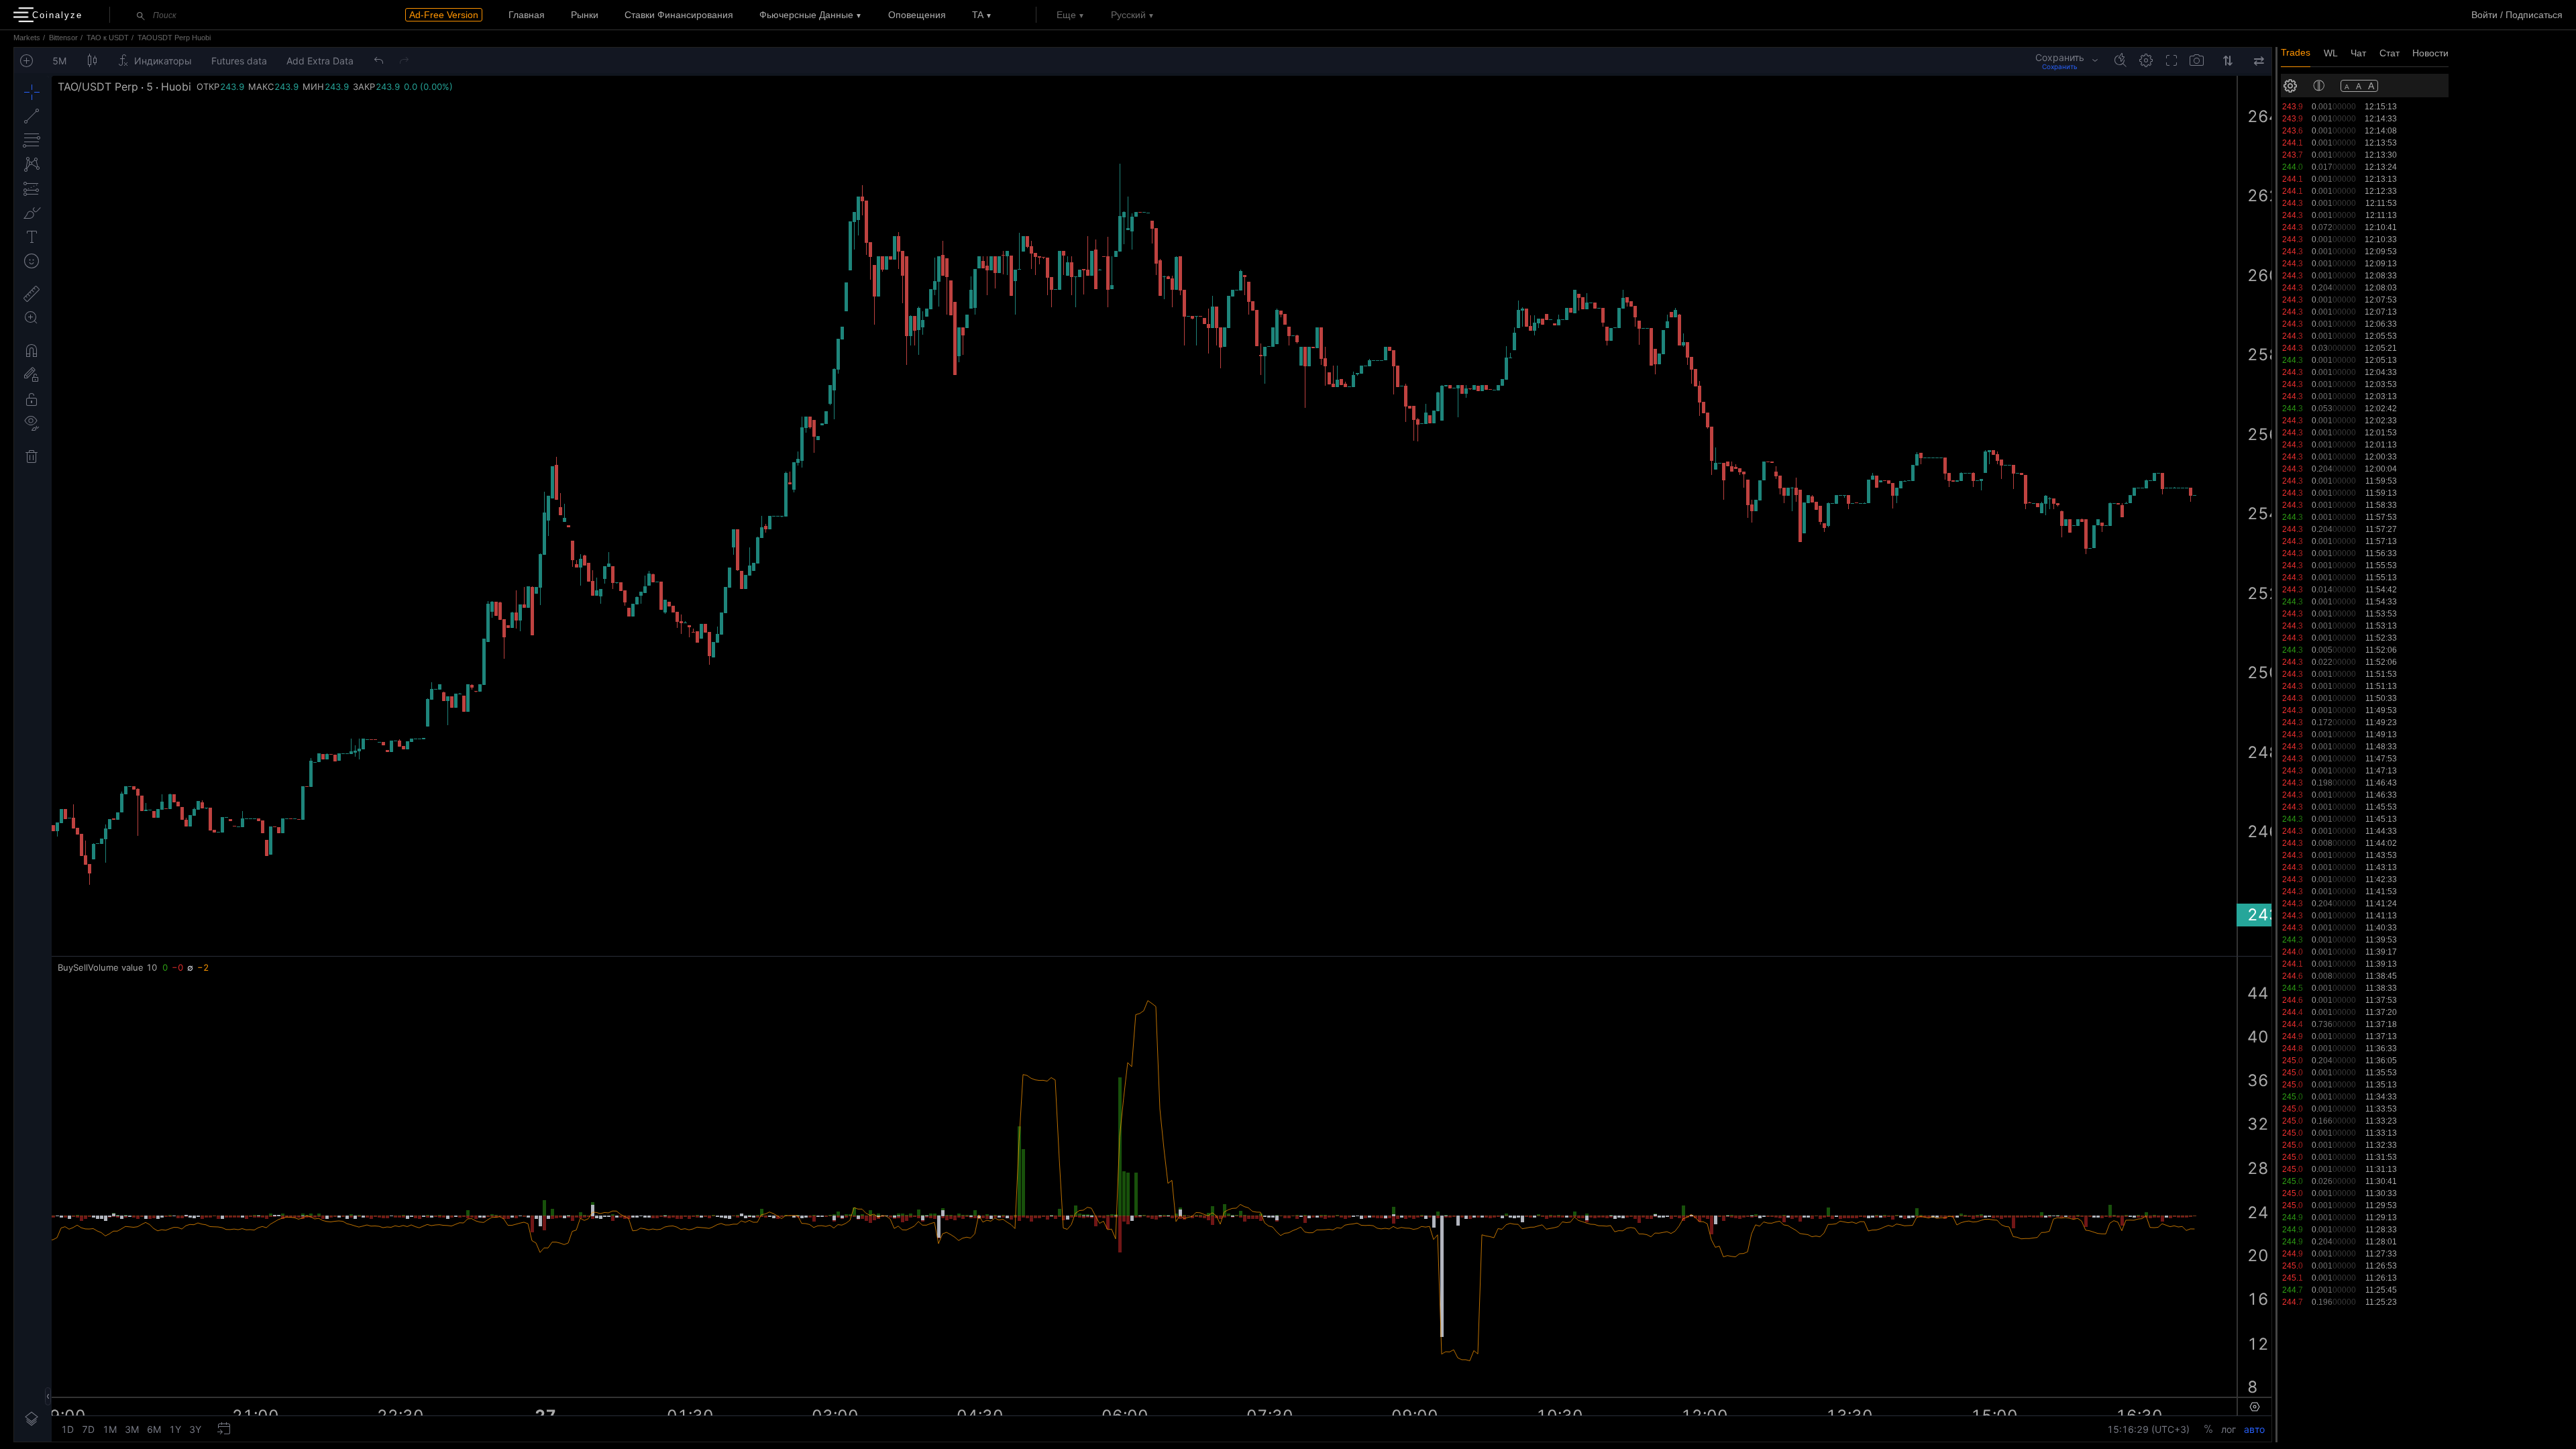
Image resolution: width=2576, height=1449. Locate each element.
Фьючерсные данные (806, 15)
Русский (1128, 15)
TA (978, 15)
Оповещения (917, 15)
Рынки (585, 15)
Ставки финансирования (679, 15)
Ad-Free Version (444, 15)
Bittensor (63, 38)
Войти (2484, 15)
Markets (27, 38)
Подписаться (2534, 15)
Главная (527, 15)
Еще (1066, 15)
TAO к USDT (108, 38)
